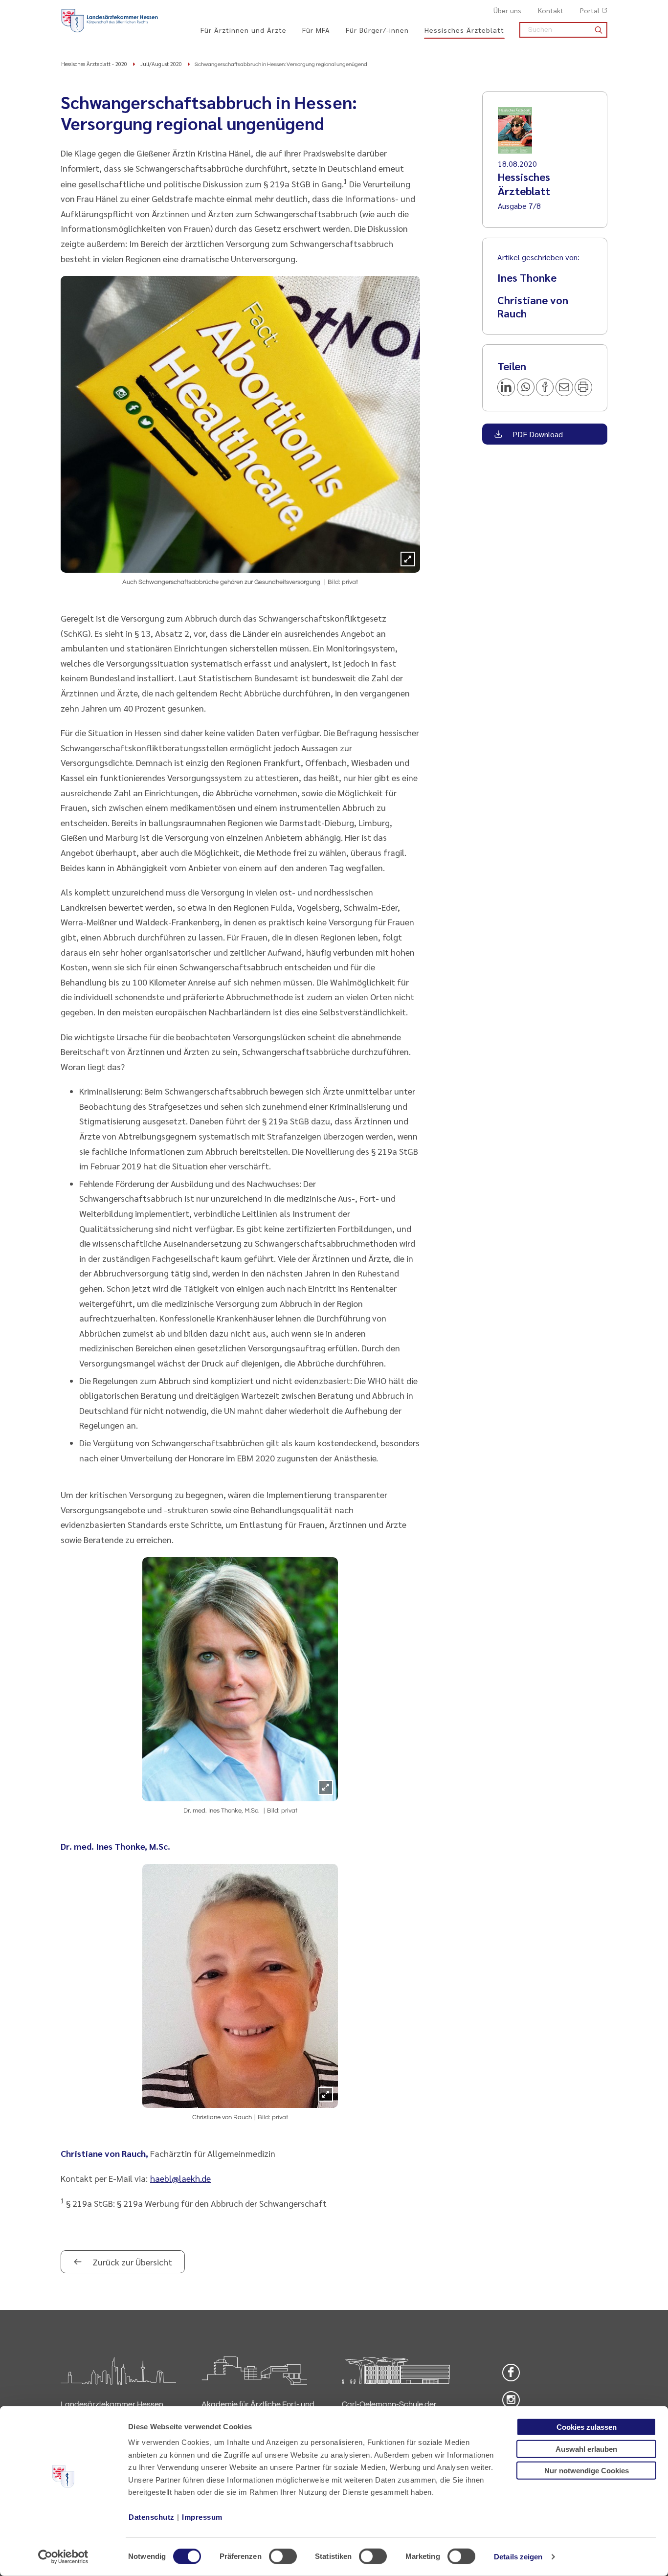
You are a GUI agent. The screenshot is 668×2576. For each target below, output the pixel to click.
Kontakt (551, 10)
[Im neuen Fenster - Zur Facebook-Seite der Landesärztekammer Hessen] (511, 2373)
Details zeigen (518, 2557)
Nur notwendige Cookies (587, 2471)
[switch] (283, 2556)
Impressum (202, 2517)
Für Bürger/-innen (377, 30)
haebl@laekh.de (180, 2178)
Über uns (507, 10)
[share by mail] (564, 387)
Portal (590, 10)
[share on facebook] (545, 387)
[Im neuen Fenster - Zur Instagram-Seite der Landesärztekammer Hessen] (511, 2400)
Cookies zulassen (587, 2427)
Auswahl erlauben (586, 2449)
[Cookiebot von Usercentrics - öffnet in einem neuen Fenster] (63, 2557)
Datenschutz (152, 2517)
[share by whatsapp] (526, 387)
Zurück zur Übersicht (131, 2262)
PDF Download (537, 434)
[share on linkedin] (506, 387)
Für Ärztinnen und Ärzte (244, 30)
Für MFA (316, 30)
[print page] (583, 387)
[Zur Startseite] (110, 21)
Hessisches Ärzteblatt (464, 30)
